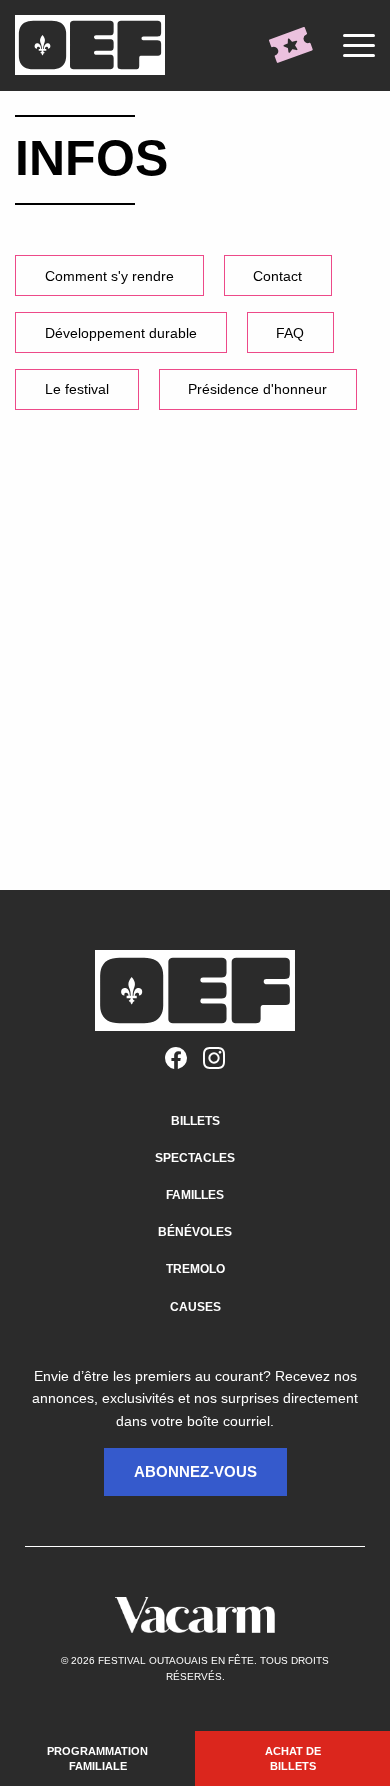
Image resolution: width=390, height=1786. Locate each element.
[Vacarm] (195, 1615)
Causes (195, 1307)
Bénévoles (195, 1232)
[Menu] (359, 45)
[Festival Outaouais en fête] (95, 45)
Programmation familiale (97, 1758)
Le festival (77, 389)
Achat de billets (293, 1758)
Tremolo (195, 1269)
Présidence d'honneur (257, 389)
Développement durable (121, 333)
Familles (195, 1195)
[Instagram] (214, 1059)
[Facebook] (176, 1059)
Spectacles (195, 1158)
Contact (277, 276)
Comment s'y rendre (109, 276)
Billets (195, 1121)
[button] (195, 1472)
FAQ (290, 333)
